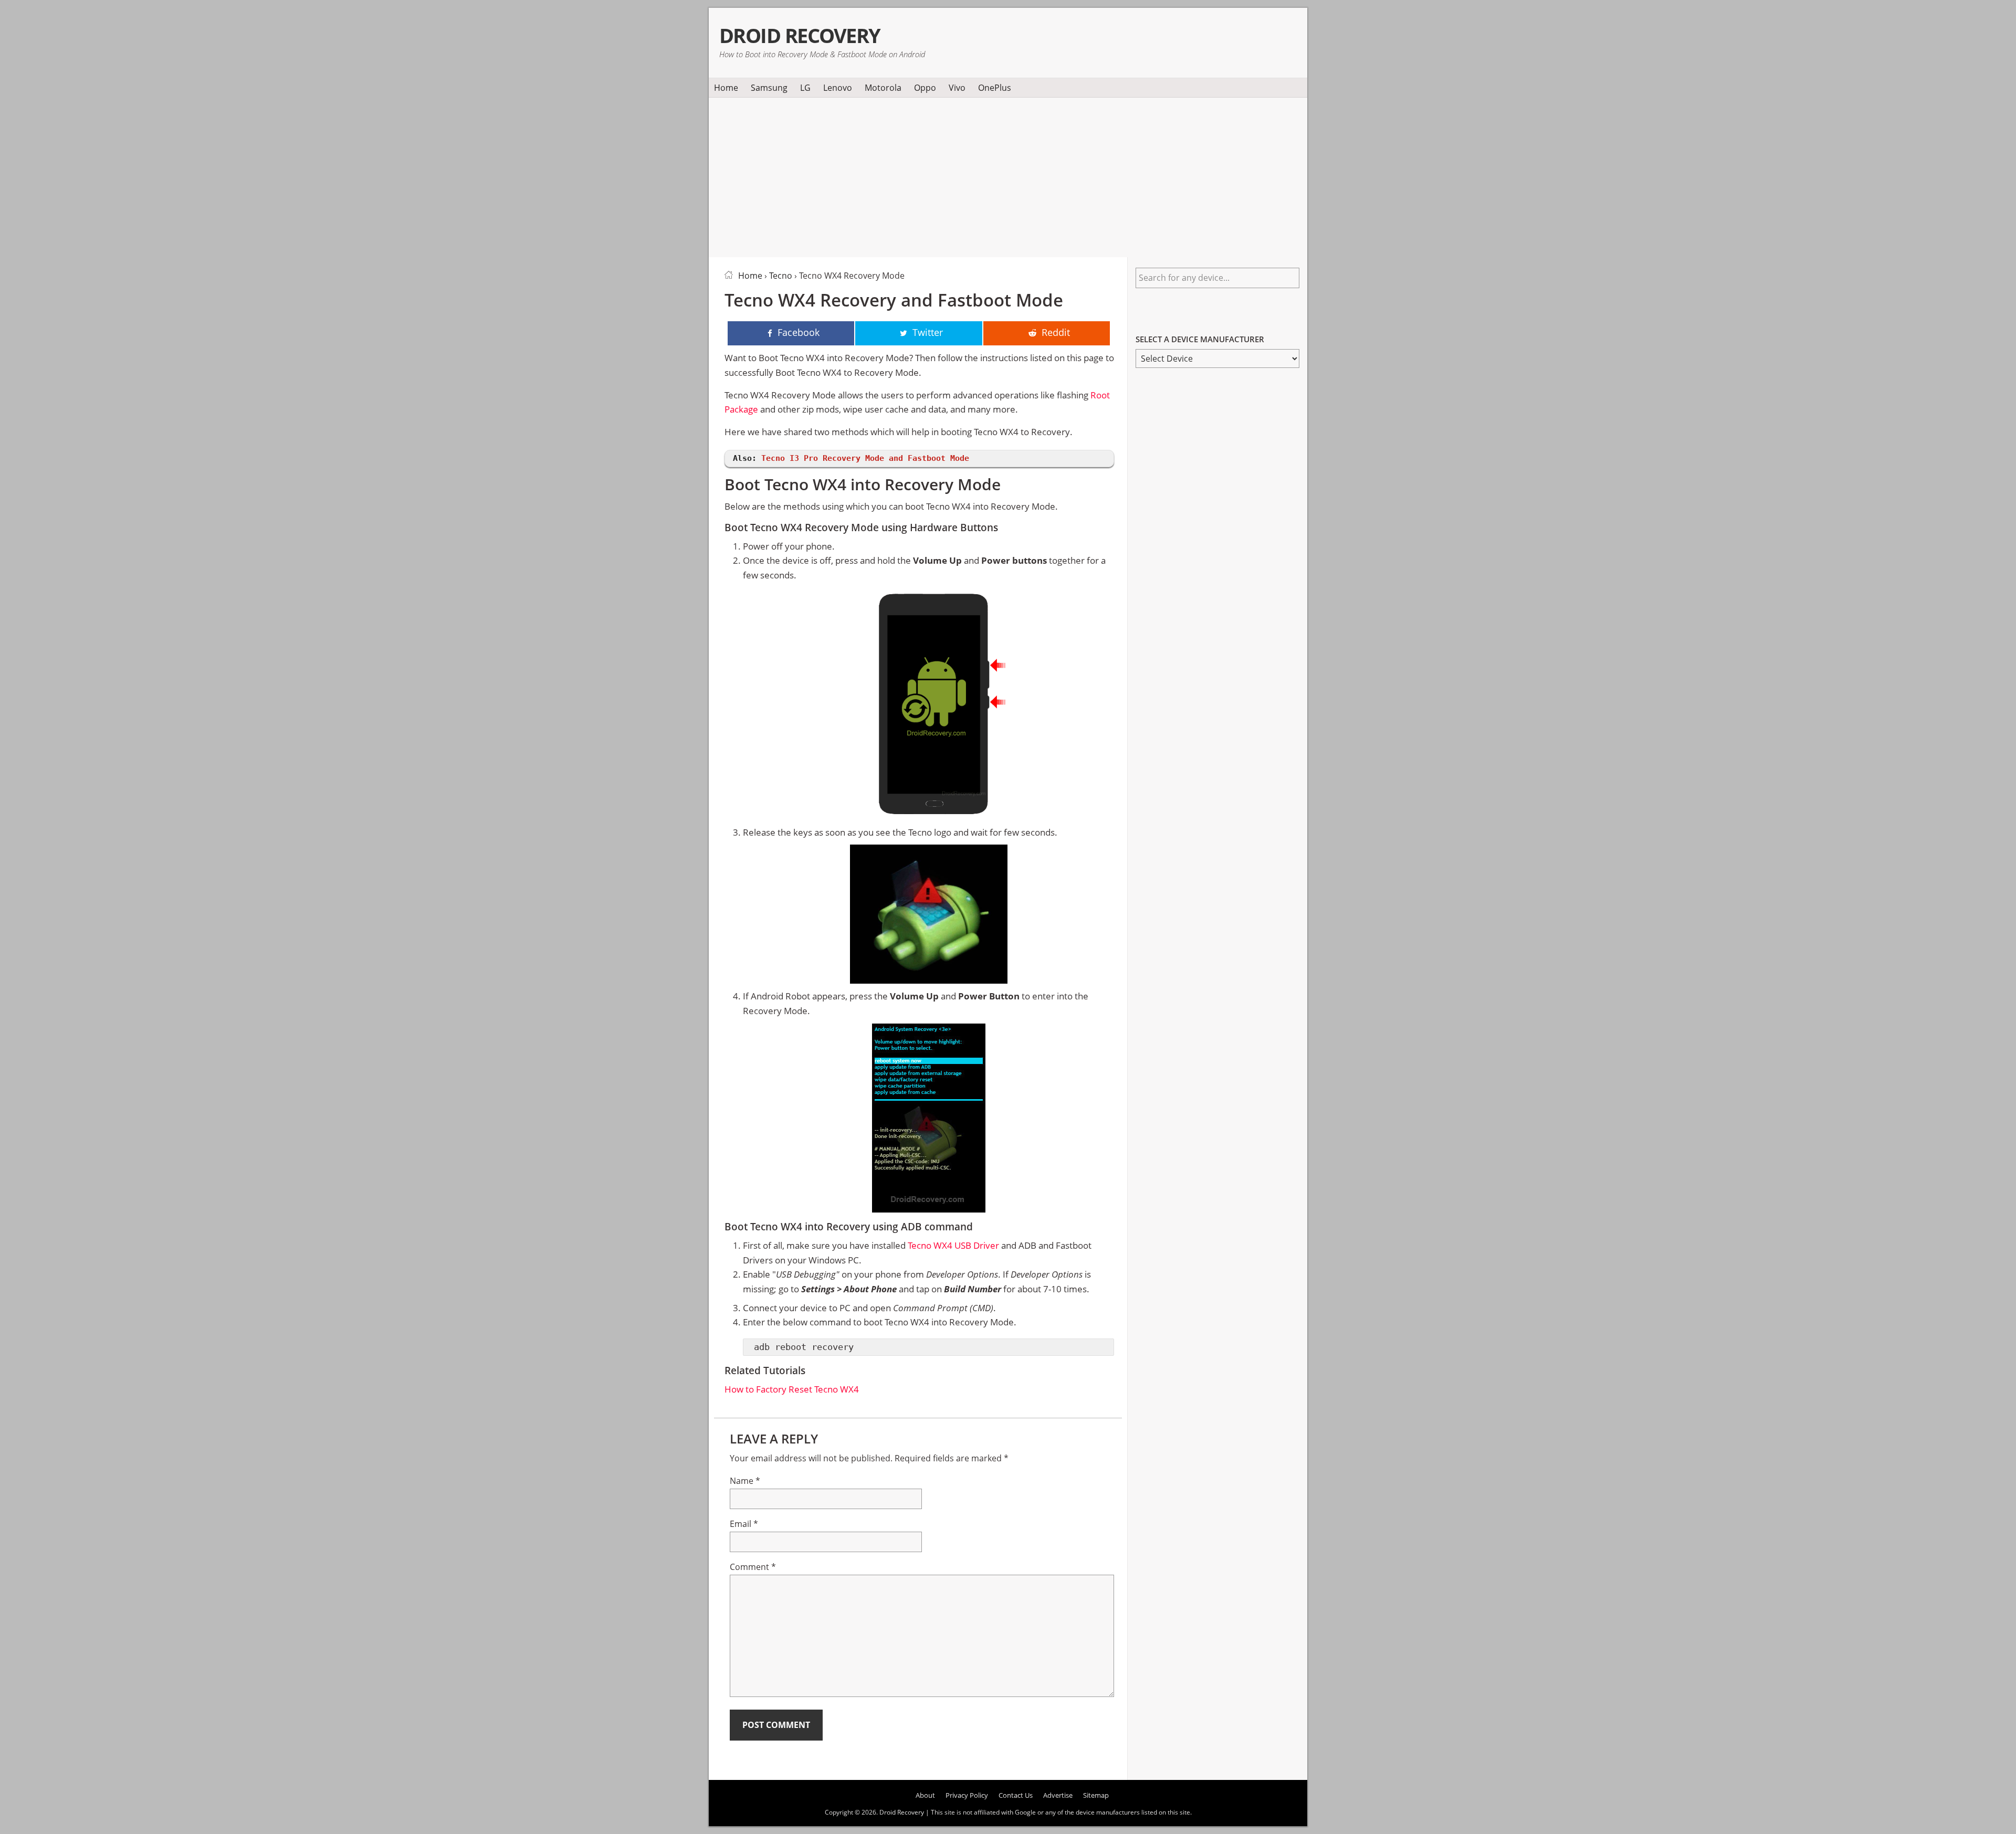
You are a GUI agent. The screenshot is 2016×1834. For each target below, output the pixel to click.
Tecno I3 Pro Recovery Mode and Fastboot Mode (865, 458)
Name (745, 1481)
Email (744, 1524)
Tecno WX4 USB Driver (953, 1245)
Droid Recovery (800, 35)
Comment (753, 1567)
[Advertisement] (1008, 175)
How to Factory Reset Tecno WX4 (792, 1389)
